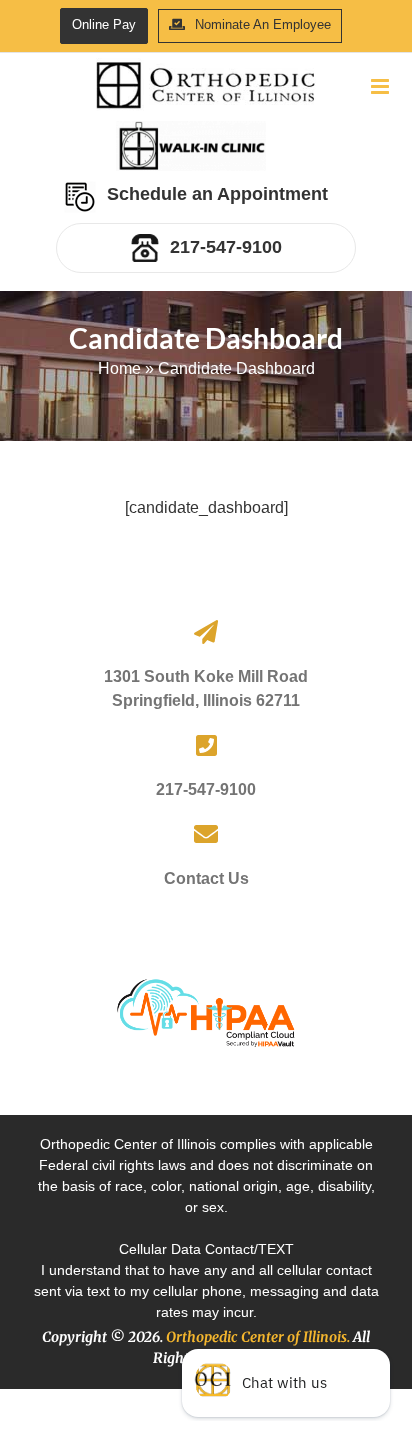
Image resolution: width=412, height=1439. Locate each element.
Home (119, 368)
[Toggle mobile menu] (381, 86)
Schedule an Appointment (217, 194)
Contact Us (206, 878)
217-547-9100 (226, 247)
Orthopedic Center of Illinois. (258, 1337)
